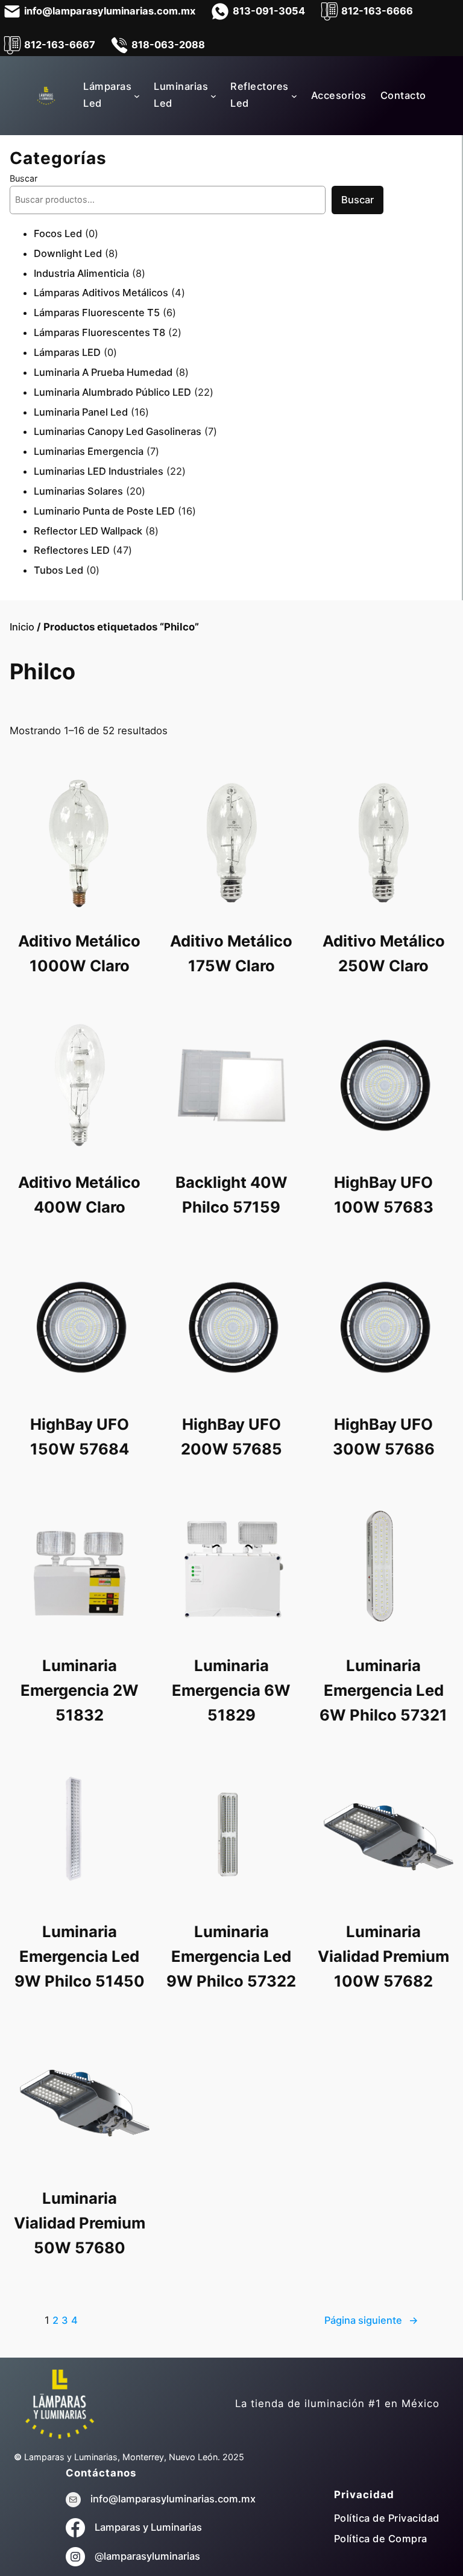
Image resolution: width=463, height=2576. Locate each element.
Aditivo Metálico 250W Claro (384, 953)
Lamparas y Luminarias (148, 2527)
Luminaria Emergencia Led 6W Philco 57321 (383, 1690)
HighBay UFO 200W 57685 (231, 1436)
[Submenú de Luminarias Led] (213, 95)
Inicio (22, 627)
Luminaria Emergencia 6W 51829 (231, 1690)
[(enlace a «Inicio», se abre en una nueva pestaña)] (60, 2403)
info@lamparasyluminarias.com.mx (173, 2499)
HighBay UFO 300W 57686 (384, 1436)
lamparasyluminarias (152, 2556)
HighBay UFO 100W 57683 (384, 1194)
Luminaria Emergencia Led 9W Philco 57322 (231, 1956)
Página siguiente (371, 2320)
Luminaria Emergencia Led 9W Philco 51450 (80, 1956)
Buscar (24, 178)
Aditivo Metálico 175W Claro (231, 953)
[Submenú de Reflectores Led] (294, 95)
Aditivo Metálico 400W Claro (79, 1194)
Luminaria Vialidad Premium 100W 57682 (383, 1956)
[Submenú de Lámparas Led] (137, 95)
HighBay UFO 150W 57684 (80, 1436)
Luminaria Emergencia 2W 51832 (80, 1690)
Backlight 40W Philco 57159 (231, 1194)
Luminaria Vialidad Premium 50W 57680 (80, 2223)
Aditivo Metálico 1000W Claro (79, 953)
